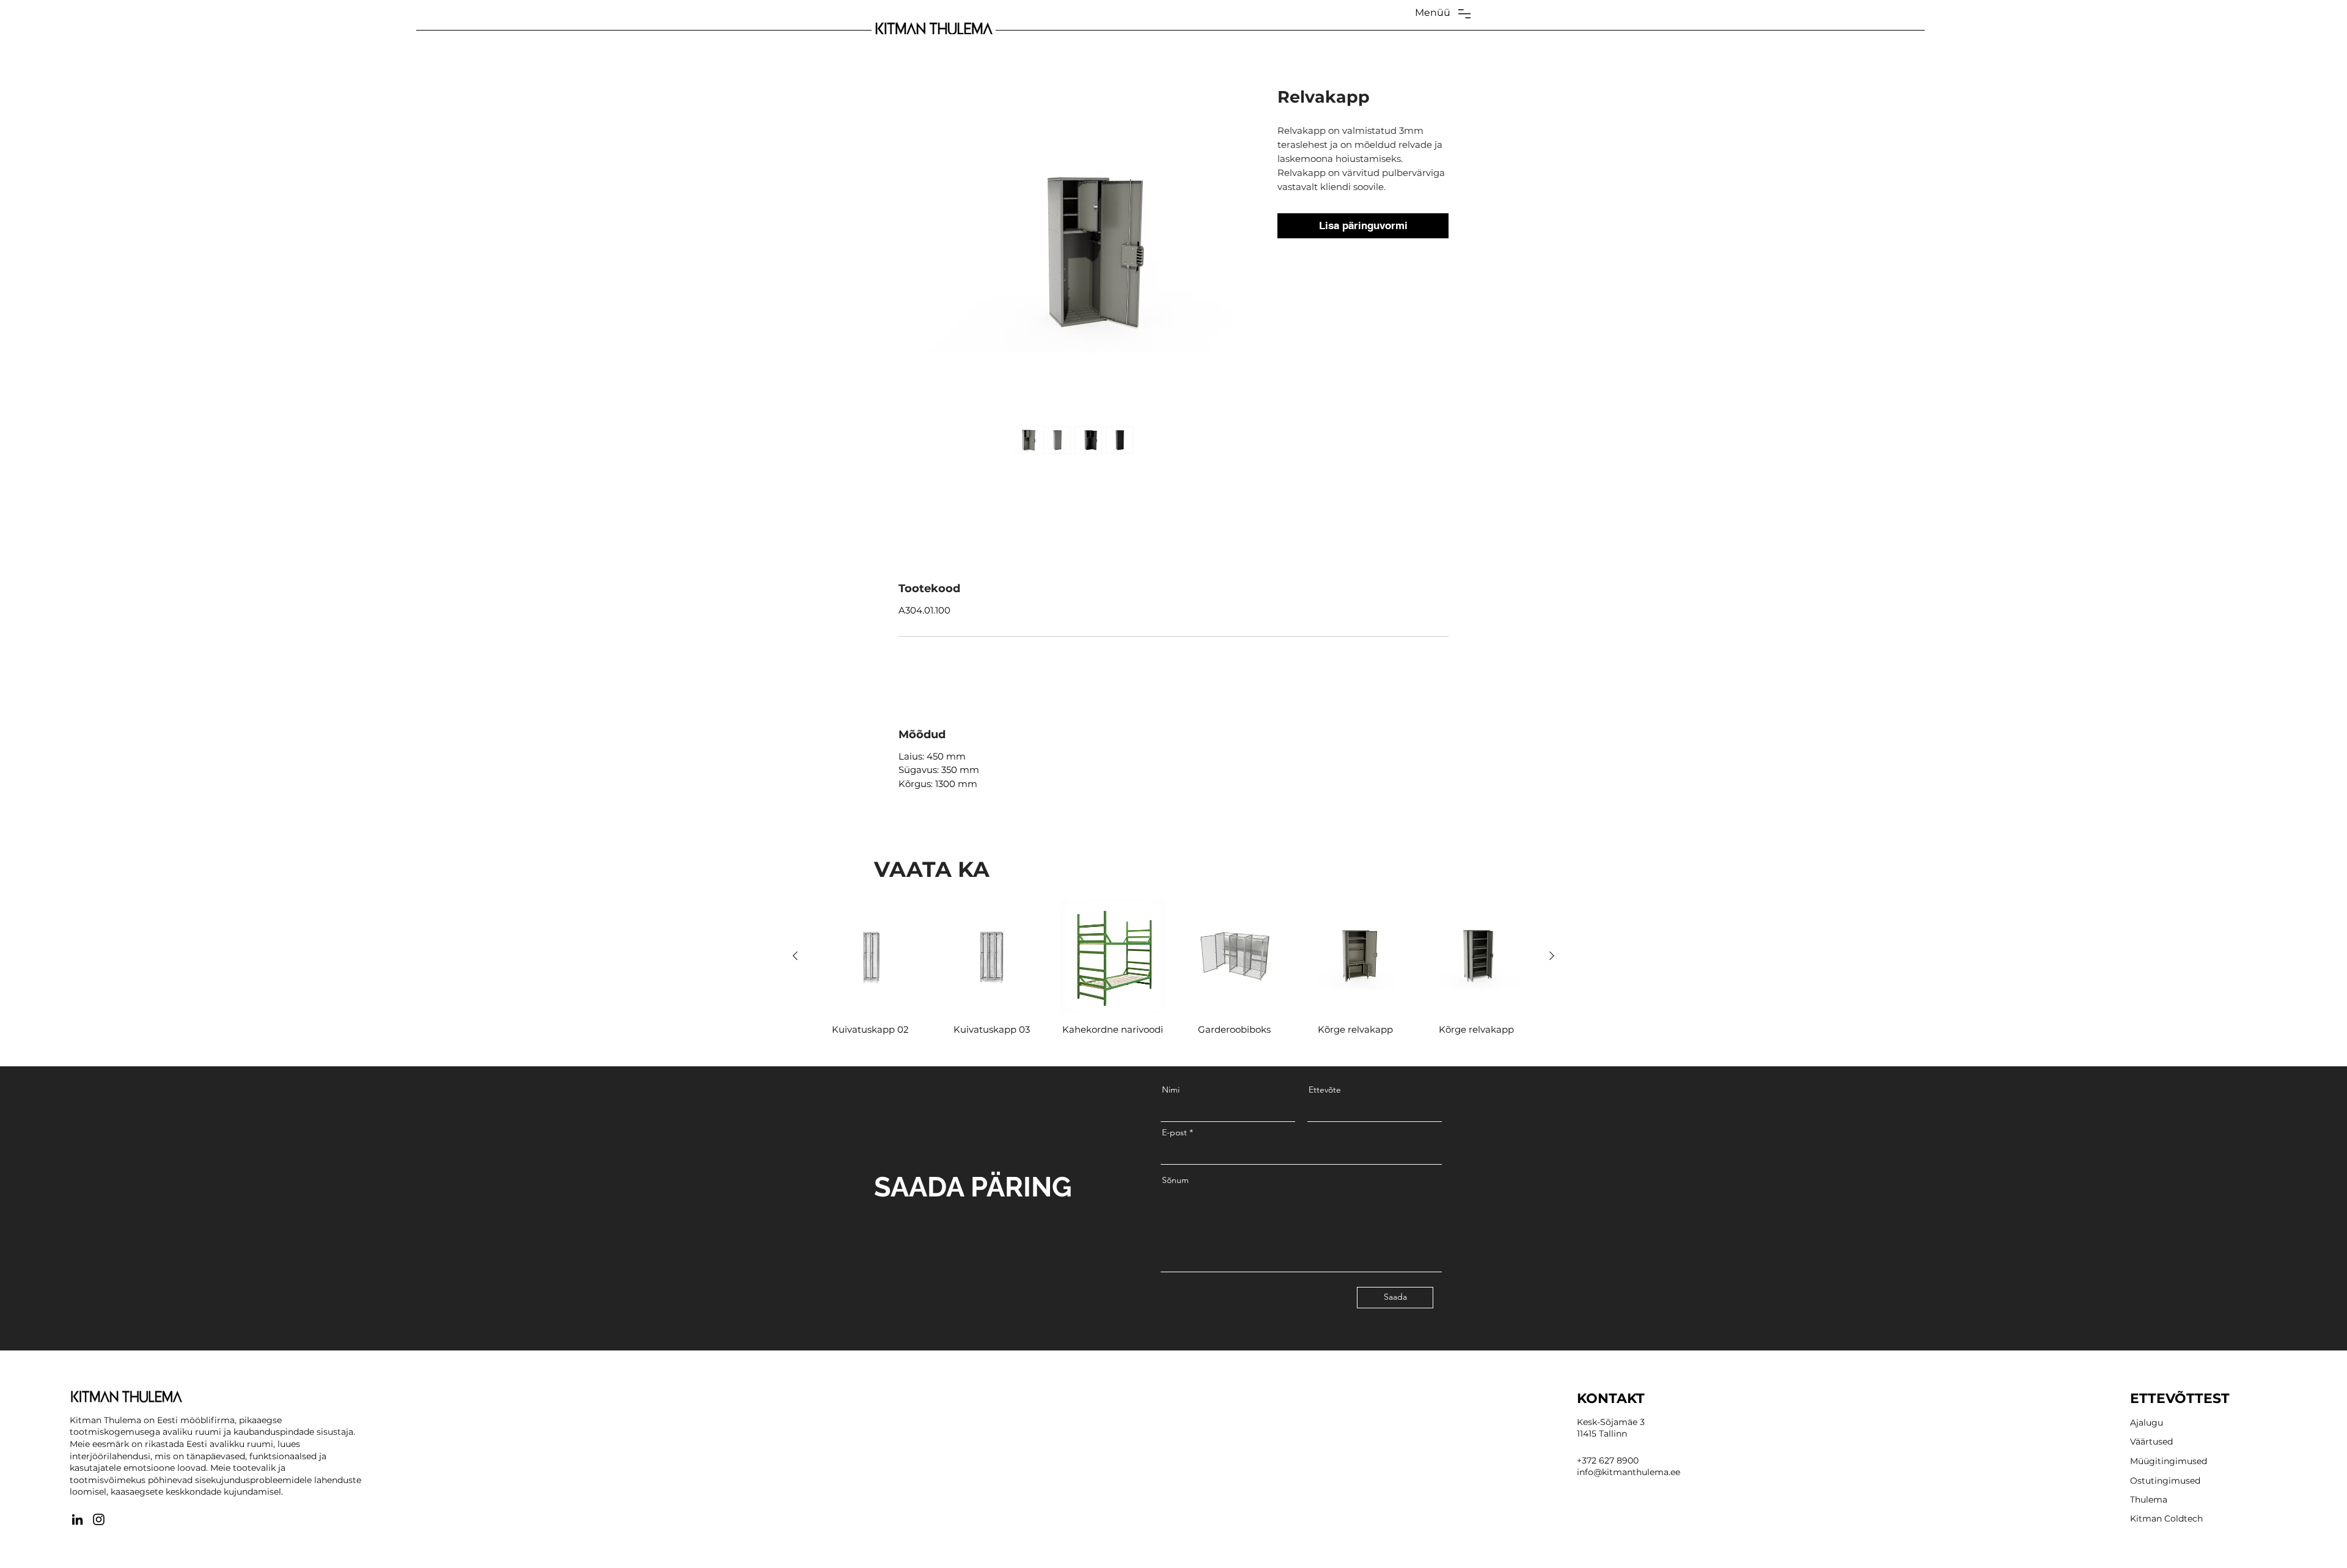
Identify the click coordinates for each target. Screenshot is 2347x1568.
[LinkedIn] (77, 1519)
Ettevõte (1325, 1090)
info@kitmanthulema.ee (1629, 1472)
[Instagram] (99, 1519)
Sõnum (1175, 1180)
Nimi (1171, 1090)
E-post (1174, 1132)
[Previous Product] (795, 956)
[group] (1173, 972)
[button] (1433, 13)
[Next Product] (1552, 956)
